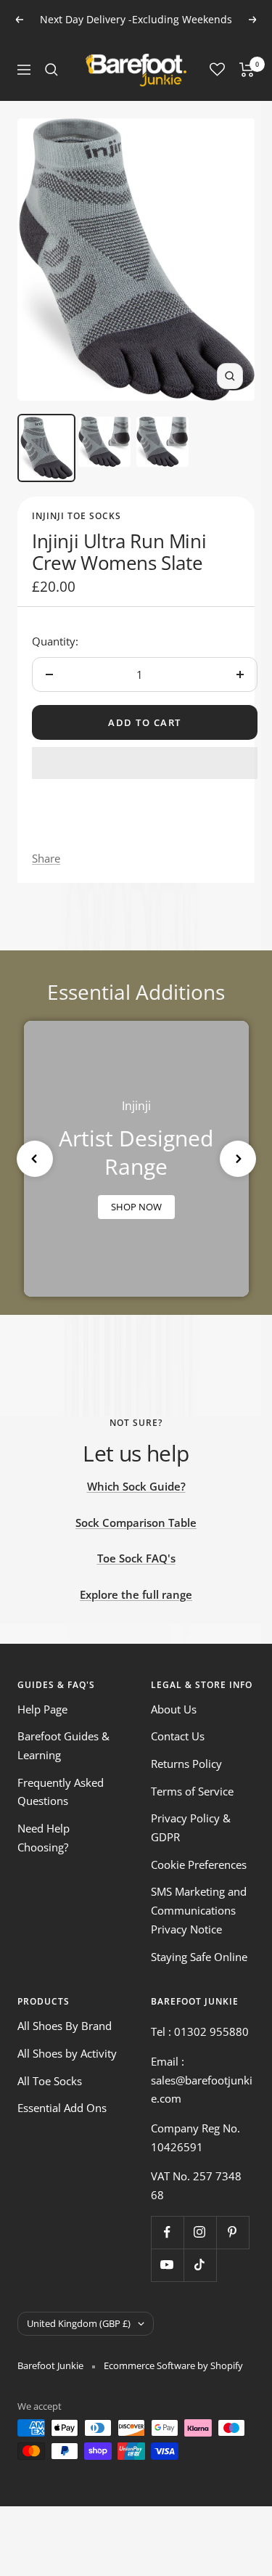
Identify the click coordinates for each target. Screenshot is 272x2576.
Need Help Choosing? (44, 1838)
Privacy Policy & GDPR (191, 1827)
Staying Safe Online (199, 1957)
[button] (145, 763)
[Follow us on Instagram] (200, 2232)
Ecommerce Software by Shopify (173, 2365)
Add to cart (145, 722)
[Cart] (247, 70)
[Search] (51, 70)
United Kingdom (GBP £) (79, 2323)
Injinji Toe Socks (77, 516)
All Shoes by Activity (67, 2053)
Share (46, 858)
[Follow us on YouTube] (167, 2265)
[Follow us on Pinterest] (232, 2232)
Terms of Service (192, 1791)
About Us (174, 1709)
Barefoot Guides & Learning (63, 1745)
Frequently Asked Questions (61, 1792)
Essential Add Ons (62, 2108)
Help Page (42, 1709)
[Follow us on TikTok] (200, 2265)
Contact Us (178, 1736)
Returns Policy (186, 1764)
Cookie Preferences (199, 1864)
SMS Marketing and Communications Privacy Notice (199, 1910)
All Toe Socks (50, 2081)
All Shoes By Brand (65, 2026)
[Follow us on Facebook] (167, 2232)
